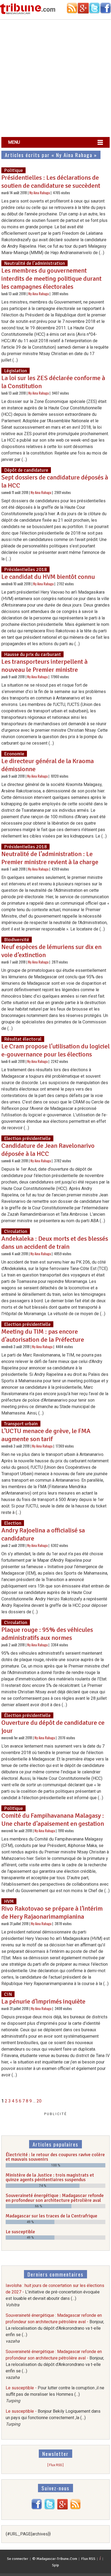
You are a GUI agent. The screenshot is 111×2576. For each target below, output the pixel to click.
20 (39, 2101)
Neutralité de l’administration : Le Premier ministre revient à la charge (50, 858)
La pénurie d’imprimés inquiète (43, 2001)
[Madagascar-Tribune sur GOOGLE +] (63, 2508)
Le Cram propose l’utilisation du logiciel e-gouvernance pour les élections (55, 1050)
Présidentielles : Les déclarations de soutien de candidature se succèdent (51, 182)
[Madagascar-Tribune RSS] (75, 2508)
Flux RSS (88, 2559)
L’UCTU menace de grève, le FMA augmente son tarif (46, 1435)
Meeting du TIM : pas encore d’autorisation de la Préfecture (43, 1336)
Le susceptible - (55, 2394)
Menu (14, 142)
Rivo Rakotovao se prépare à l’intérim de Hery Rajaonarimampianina (52, 1913)
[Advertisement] (55, 79)
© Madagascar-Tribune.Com (55, 2559)
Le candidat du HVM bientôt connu (48, 577)
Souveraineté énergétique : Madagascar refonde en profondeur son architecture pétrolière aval (55, 2198)
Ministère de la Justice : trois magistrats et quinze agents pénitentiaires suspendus (50, 2177)
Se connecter (18, 2559)
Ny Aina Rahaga (40, 193)
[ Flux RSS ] (55, 2465)
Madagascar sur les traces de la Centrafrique (51, 2216)
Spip (55, 2565)
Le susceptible (20, 2232)
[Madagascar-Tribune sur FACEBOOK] (37, 2508)
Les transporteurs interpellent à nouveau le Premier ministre (44, 666)
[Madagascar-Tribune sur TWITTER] (50, 2508)
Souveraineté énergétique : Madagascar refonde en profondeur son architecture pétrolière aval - (55, 2328)
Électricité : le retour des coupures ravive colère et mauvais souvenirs (55, 2157)
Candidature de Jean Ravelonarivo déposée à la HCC (48, 1150)
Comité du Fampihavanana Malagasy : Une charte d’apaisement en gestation (53, 1820)
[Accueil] (28, 13)
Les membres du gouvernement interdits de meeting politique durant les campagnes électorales (51, 279)
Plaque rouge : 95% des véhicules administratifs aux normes (47, 1634)
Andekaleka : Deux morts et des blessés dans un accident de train (55, 1243)
